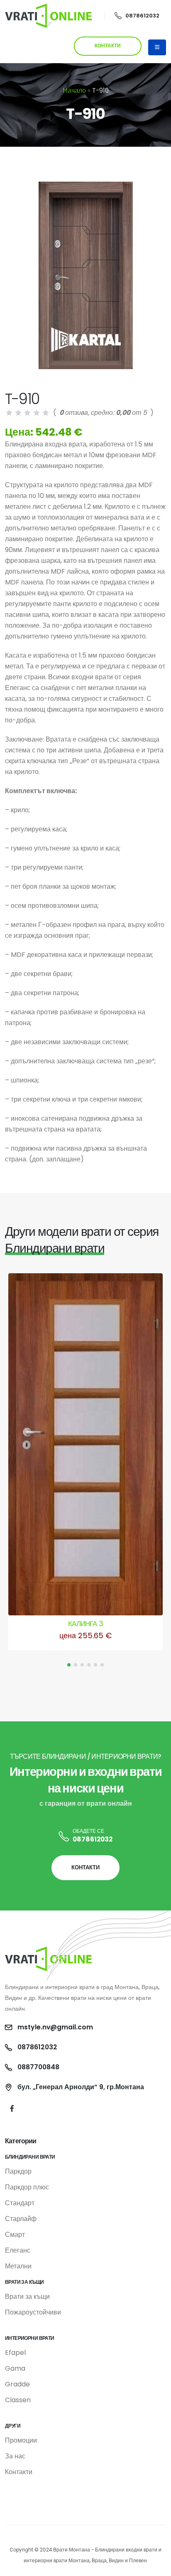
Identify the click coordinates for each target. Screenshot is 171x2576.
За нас (15, 2456)
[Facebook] (12, 2109)
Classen (18, 2400)
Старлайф (21, 2219)
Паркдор (18, 2171)
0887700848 (38, 2067)
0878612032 (142, 16)
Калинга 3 (85, 1624)
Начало (74, 90)
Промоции (21, 2440)
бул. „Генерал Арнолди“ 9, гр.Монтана (81, 2087)
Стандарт (20, 2203)
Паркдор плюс (27, 2187)
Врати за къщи (27, 2296)
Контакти (19, 2472)
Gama (15, 2368)
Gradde (17, 2384)
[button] (69, 1665)
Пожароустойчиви (33, 2312)
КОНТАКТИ (108, 46)
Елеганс (18, 2250)
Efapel (15, 2353)
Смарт (15, 2235)
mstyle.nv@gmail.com (55, 2027)
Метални (18, 2266)
